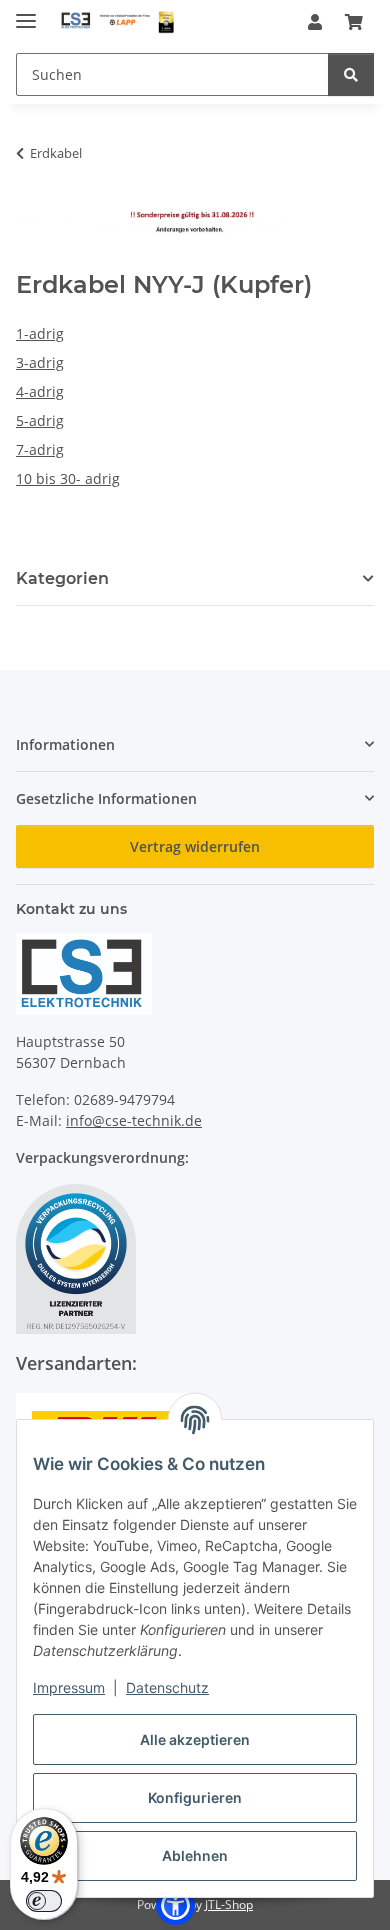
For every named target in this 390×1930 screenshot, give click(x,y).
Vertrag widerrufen (195, 846)
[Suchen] (351, 74)
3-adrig (40, 362)
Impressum (69, 1687)
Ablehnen (195, 1855)
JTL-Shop (229, 1904)
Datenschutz (167, 1687)
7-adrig (40, 449)
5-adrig (40, 420)
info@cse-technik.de (134, 1120)
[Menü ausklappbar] (26, 12)
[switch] (44, 1901)
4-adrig (40, 391)
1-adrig (40, 333)
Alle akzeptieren (195, 1739)
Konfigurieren (195, 1797)
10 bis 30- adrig (68, 478)
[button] (315, 22)
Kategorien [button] (62, 578)
